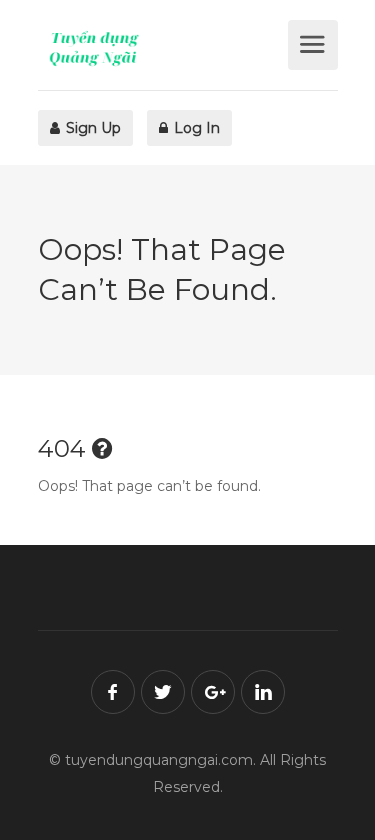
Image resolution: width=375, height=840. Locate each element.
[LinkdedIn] (263, 692)
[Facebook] (113, 692)
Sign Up (91, 128)
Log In (195, 128)
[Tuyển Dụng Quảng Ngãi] (160, 48)
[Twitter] (163, 692)
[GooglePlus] (213, 692)
